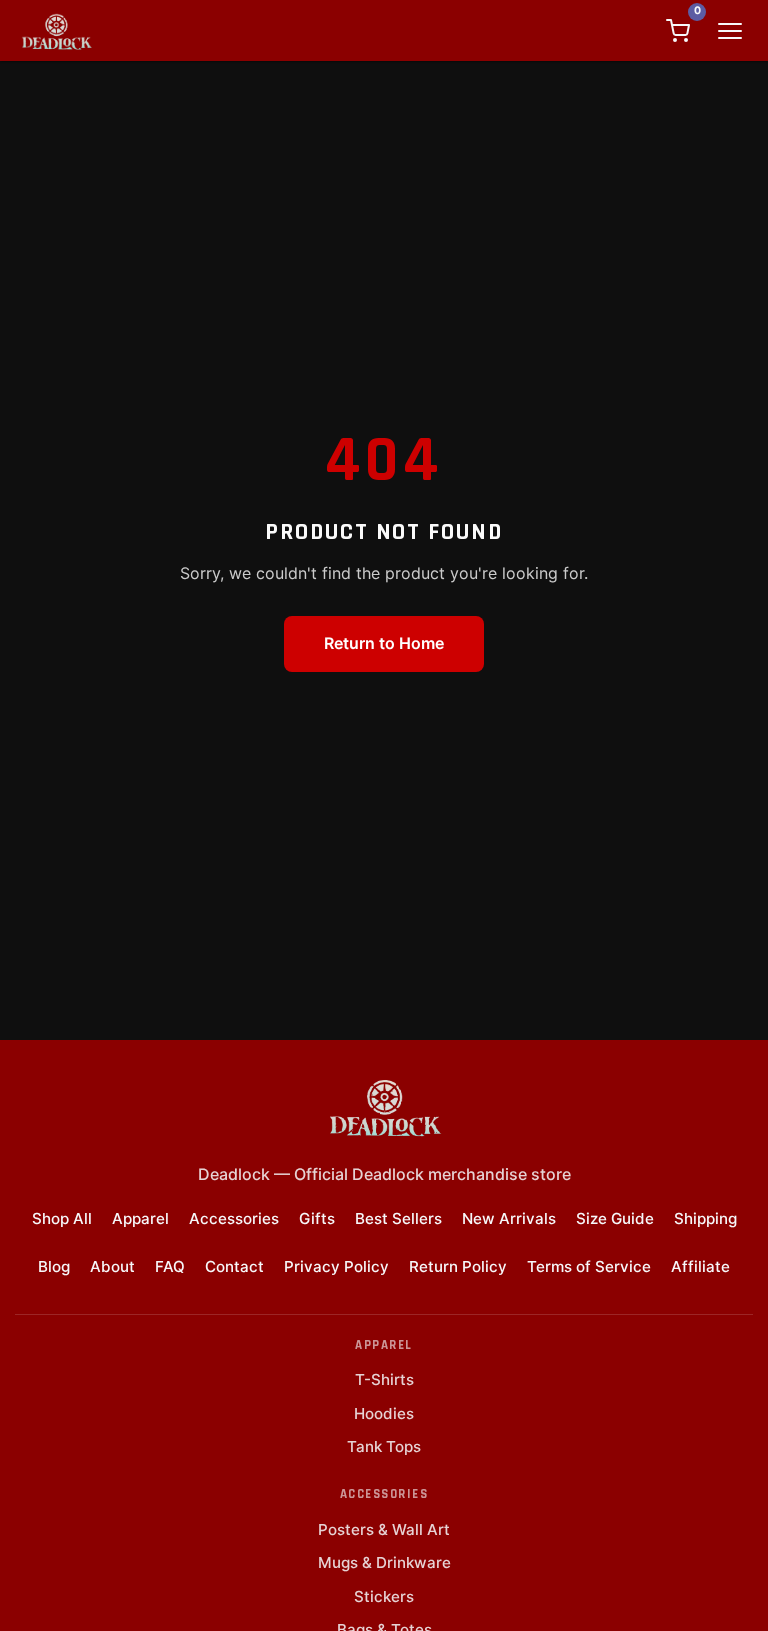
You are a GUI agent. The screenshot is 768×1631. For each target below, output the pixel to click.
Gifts (317, 1218)
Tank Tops (384, 1446)
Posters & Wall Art (384, 1529)
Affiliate (700, 1266)
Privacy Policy (336, 1266)
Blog (54, 1266)
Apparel (140, 1218)
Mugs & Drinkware (384, 1562)
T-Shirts (384, 1379)
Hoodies (384, 1413)
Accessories (234, 1218)
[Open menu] (730, 31)
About (112, 1266)
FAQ (170, 1266)
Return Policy (458, 1266)
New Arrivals (509, 1218)
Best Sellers (398, 1218)
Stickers (384, 1596)
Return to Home (384, 643)
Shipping (705, 1218)
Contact (234, 1266)
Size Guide (615, 1218)
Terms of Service (589, 1266)
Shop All (62, 1218)
